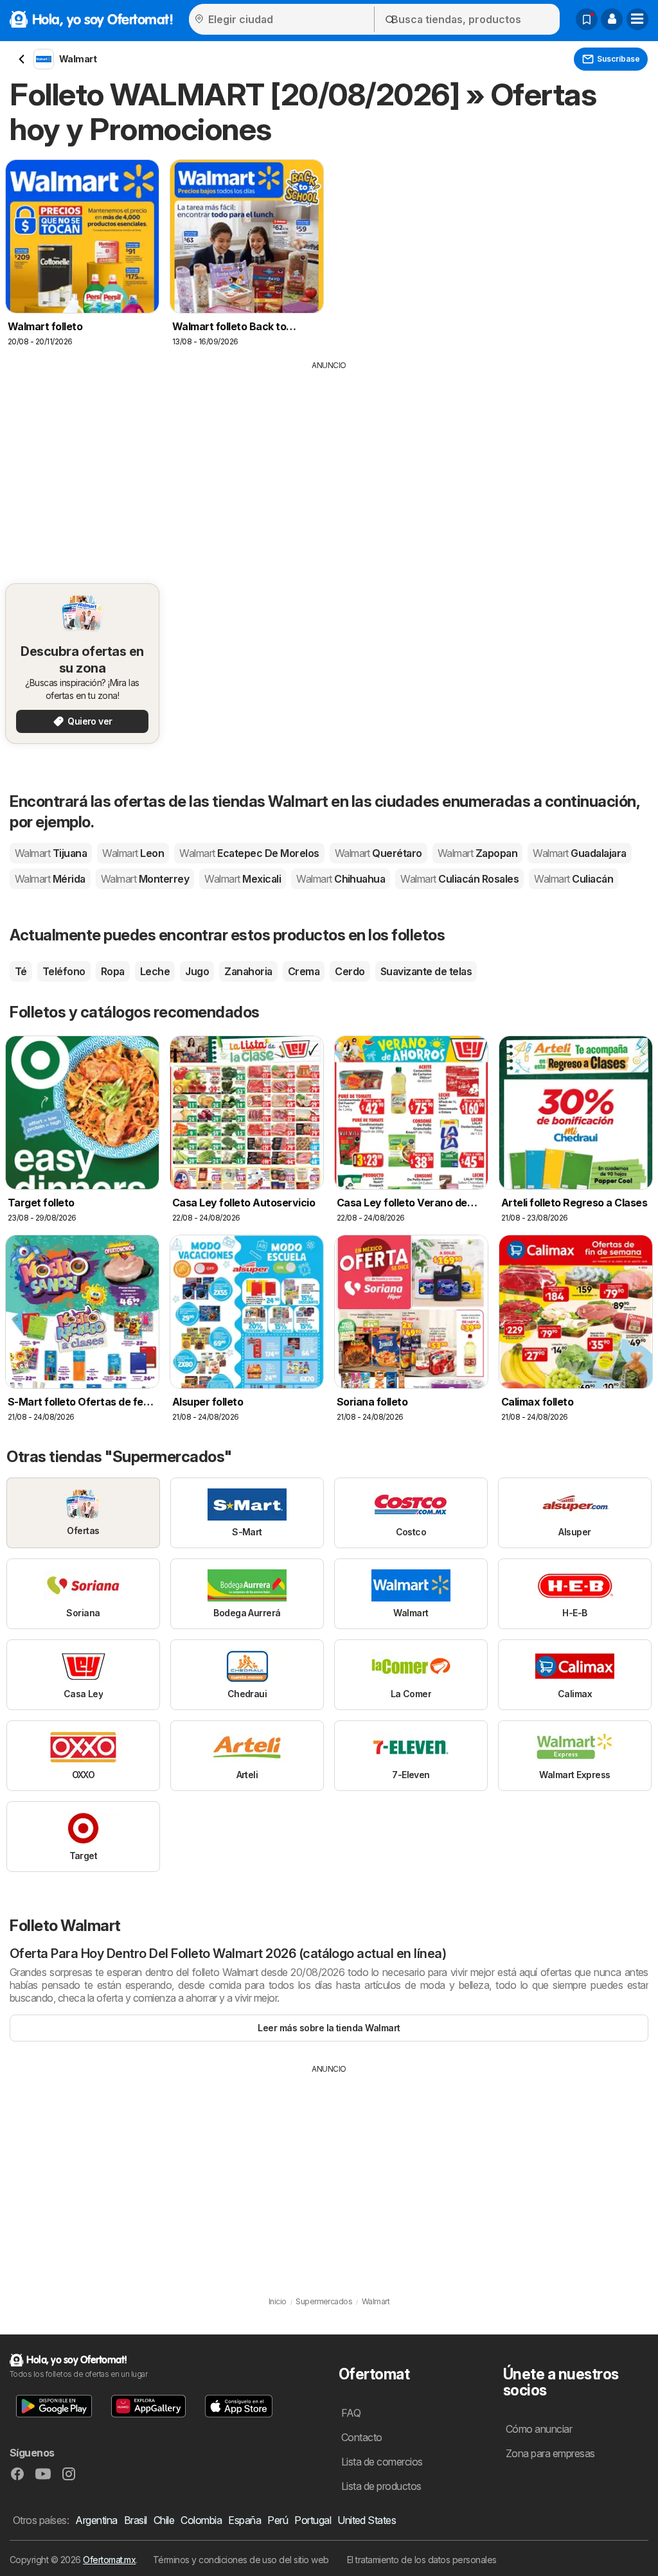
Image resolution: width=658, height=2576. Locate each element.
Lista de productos (381, 2486)
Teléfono (64, 971)
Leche (155, 971)
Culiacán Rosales (459, 879)
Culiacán (574, 879)
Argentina (96, 2520)
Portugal (313, 2520)
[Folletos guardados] (587, 19)
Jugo (197, 971)
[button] (612, 19)
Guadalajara (579, 853)
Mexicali (243, 879)
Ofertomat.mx (109, 2560)
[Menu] (637, 19)
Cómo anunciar (539, 2429)
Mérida (50, 879)
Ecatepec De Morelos (249, 853)
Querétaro (378, 853)
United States (367, 2520)
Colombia (201, 2520)
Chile (164, 2520)
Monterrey (145, 879)
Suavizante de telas (426, 971)
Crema (304, 971)
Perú (278, 2520)
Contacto (362, 2437)
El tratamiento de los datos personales (422, 2560)
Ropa (113, 971)
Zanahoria (248, 971)
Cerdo (350, 971)
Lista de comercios (382, 2462)
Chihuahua (341, 879)
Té (21, 971)
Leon (133, 853)
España (245, 2520)
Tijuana (51, 853)
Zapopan (477, 853)
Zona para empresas (550, 2453)
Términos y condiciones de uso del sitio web (241, 2560)
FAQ (351, 2413)
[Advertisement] (329, 468)
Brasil (136, 2520)
